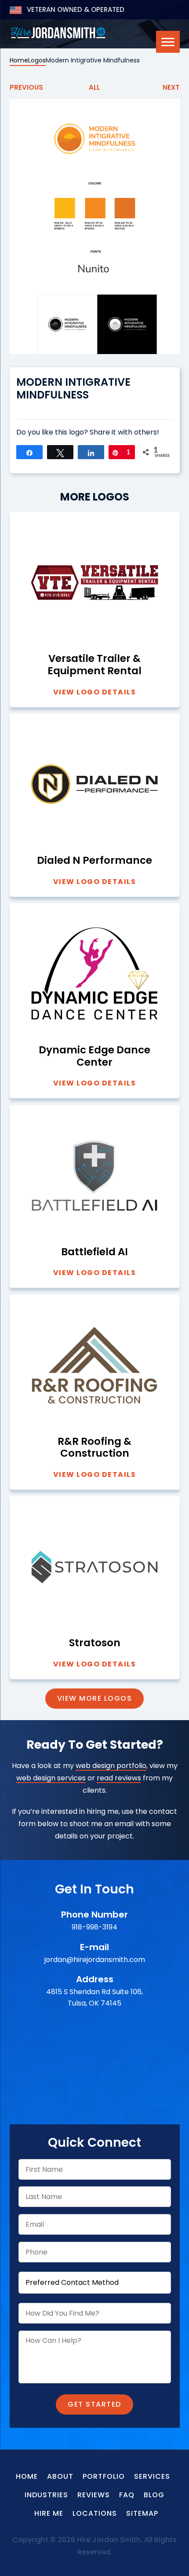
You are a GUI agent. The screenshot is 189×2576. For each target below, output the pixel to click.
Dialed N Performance (94, 861)
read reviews (119, 1778)
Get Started (94, 2404)
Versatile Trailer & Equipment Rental (94, 665)
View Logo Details (95, 692)
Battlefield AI (94, 1252)
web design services (51, 1778)
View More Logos (95, 1698)
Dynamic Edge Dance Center (94, 1056)
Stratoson (95, 1643)
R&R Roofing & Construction (94, 1448)
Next (171, 87)
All (94, 87)
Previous (26, 87)
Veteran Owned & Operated (75, 9)
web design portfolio (111, 1766)
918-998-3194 (94, 1927)
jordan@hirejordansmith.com (95, 1960)
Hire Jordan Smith (58, 33)
